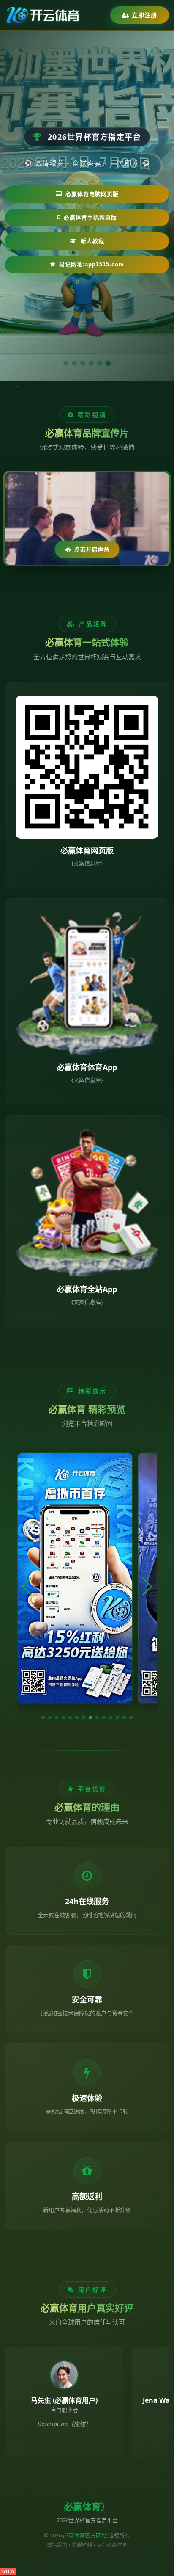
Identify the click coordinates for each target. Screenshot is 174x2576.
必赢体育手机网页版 (90, 217)
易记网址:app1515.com (92, 264)
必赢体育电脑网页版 (92, 194)
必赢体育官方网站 (85, 2535)
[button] (43, 1717)
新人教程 (92, 241)
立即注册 (144, 15)
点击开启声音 (92, 549)
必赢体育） (87, 2507)
